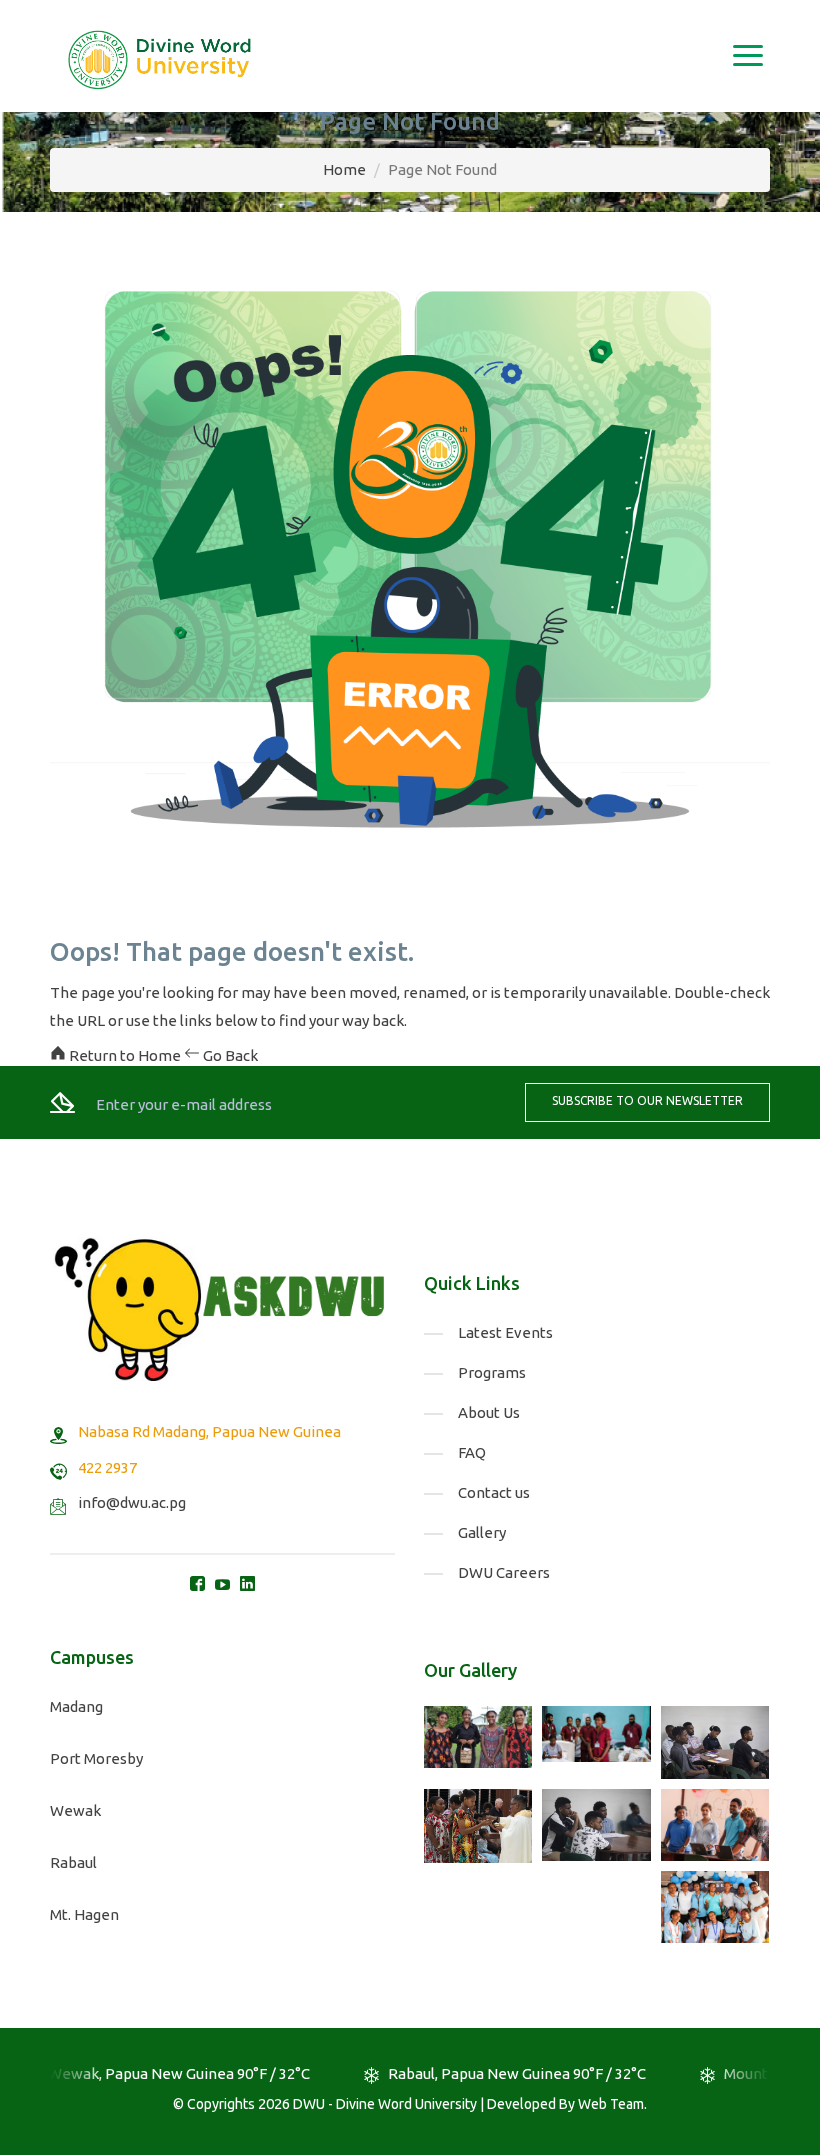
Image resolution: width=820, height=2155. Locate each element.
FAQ (472, 1452)
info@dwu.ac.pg (132, 1502)
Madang (76, 1706)
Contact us (494, 1492)
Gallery (482, 1532)
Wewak (75, 1810)
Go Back (229, 1055)
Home (344, 169)
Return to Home (125, 1055)
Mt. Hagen (84, 1914)
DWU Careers (504, 1572)
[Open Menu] (747, 56)
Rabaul (73, 1862)
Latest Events (505, 1332)
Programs (492, 1372)
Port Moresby (96, 1758)
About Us (489, 1412)
